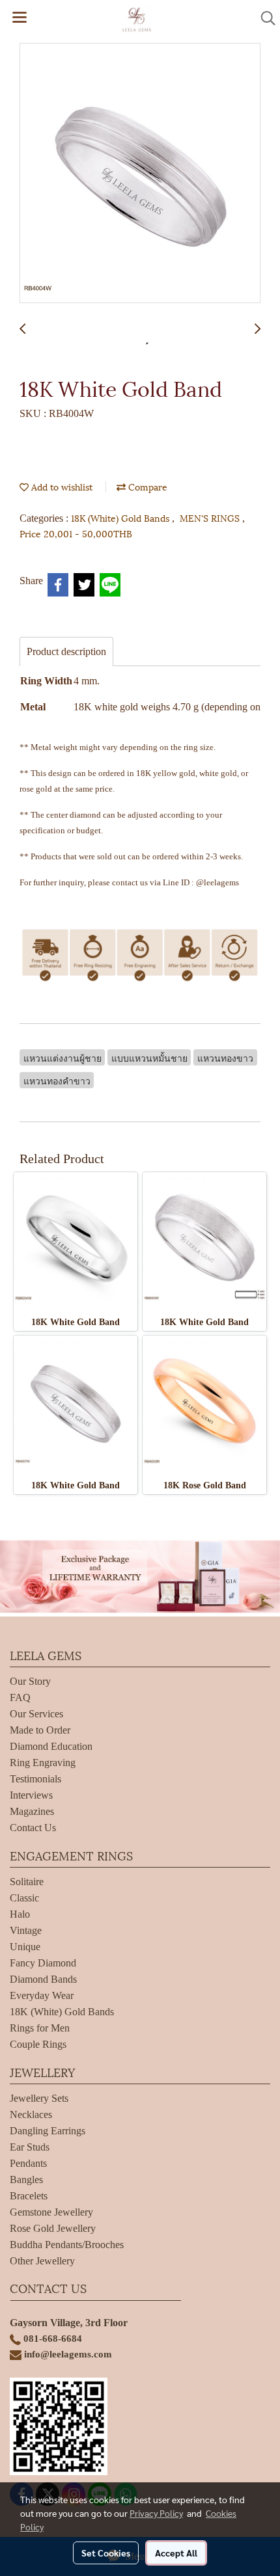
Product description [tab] (66, 651)
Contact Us (33, 1828)
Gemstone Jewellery (51, 2212)
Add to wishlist (61, 486)
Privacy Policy (156, 2513)
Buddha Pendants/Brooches (67, 2245)
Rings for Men (40, 2028)
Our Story (30, 1681)
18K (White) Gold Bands (121, 517)
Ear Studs (30, 2147)
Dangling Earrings (48, 2131)
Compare (147, 486)
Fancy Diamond (43, 1963)
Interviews (31, 1795)
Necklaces (31, 2114)
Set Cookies (106, 2553)
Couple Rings (38, 2044)
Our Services (36, 1714)
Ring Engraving (43, 1763)
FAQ (20, 1697)
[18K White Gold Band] (140, 174)
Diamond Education (51, 1746)
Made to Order (40, 1730)
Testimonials (35, 1779)
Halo (20, 1914)
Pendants (28, 2163)
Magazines (32, 1811)
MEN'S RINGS (211, 517)
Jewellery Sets (39, 2098)
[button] (264, 18)
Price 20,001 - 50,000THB (76, 533)
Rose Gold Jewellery (53, 2228)
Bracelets (29, 2196)
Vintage (26, 1930)
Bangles (26, 2180)
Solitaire (27, 1882)
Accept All (176, 2553)
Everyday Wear (42, 1995)
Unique (25, 1947)
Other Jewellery (42, 2261)
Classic (24, 1898)
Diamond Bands (43, 1979)
